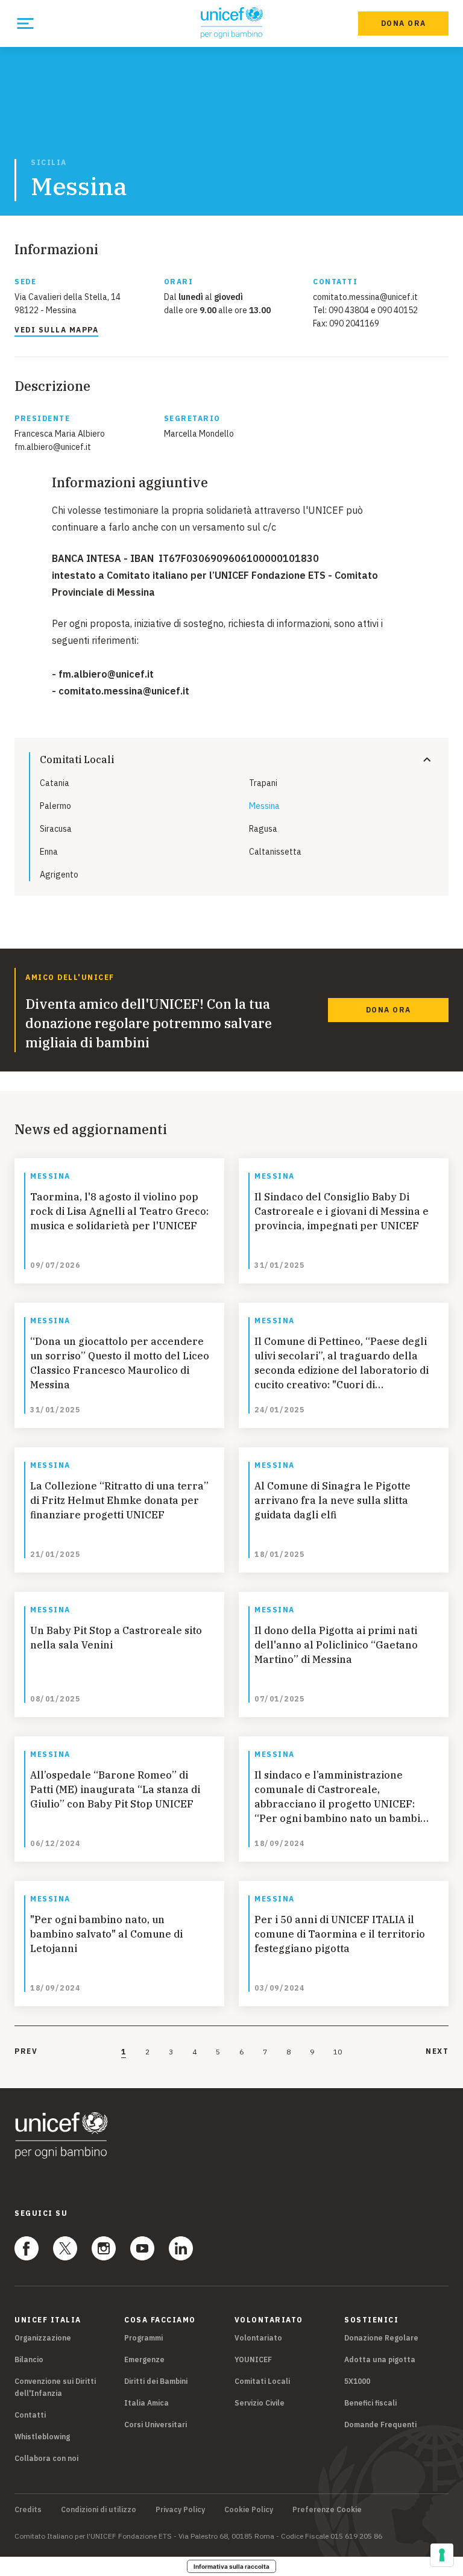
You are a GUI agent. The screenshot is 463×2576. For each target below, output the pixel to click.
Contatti (30, 2415)
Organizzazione (43, 2338)
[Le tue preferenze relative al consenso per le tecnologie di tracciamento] (442, 2555)
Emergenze (144, 2359)
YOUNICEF (253, 2359)
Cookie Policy (249, 2510)
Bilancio (29, 2359)
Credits (28, 2510)
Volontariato (258, 2338)
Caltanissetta (275, 852)
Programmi (143, 2338)
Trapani (263, 783)
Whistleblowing (42, 2437)
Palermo (55, 806)
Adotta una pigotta (380, 2359)
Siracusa (56, 829)
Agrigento (59, 875)
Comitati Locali (262, 2381)
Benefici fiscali (370, 2403)
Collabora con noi (46, 2458)
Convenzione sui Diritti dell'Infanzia (55, 2387)
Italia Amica (146, 2403)
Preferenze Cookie (327, 2510)
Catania (55, 783)
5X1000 (357, 2381)
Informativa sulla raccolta (231, 2566)
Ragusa (263, 829)
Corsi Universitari (156, 2425)
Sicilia (49, 163)
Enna (49, 852)
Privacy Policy (180, 2510)
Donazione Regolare (381, 2338)
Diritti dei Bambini (156, 2381)
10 (338, 2052)
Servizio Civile (260, 2403)
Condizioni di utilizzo (99, 2510)
